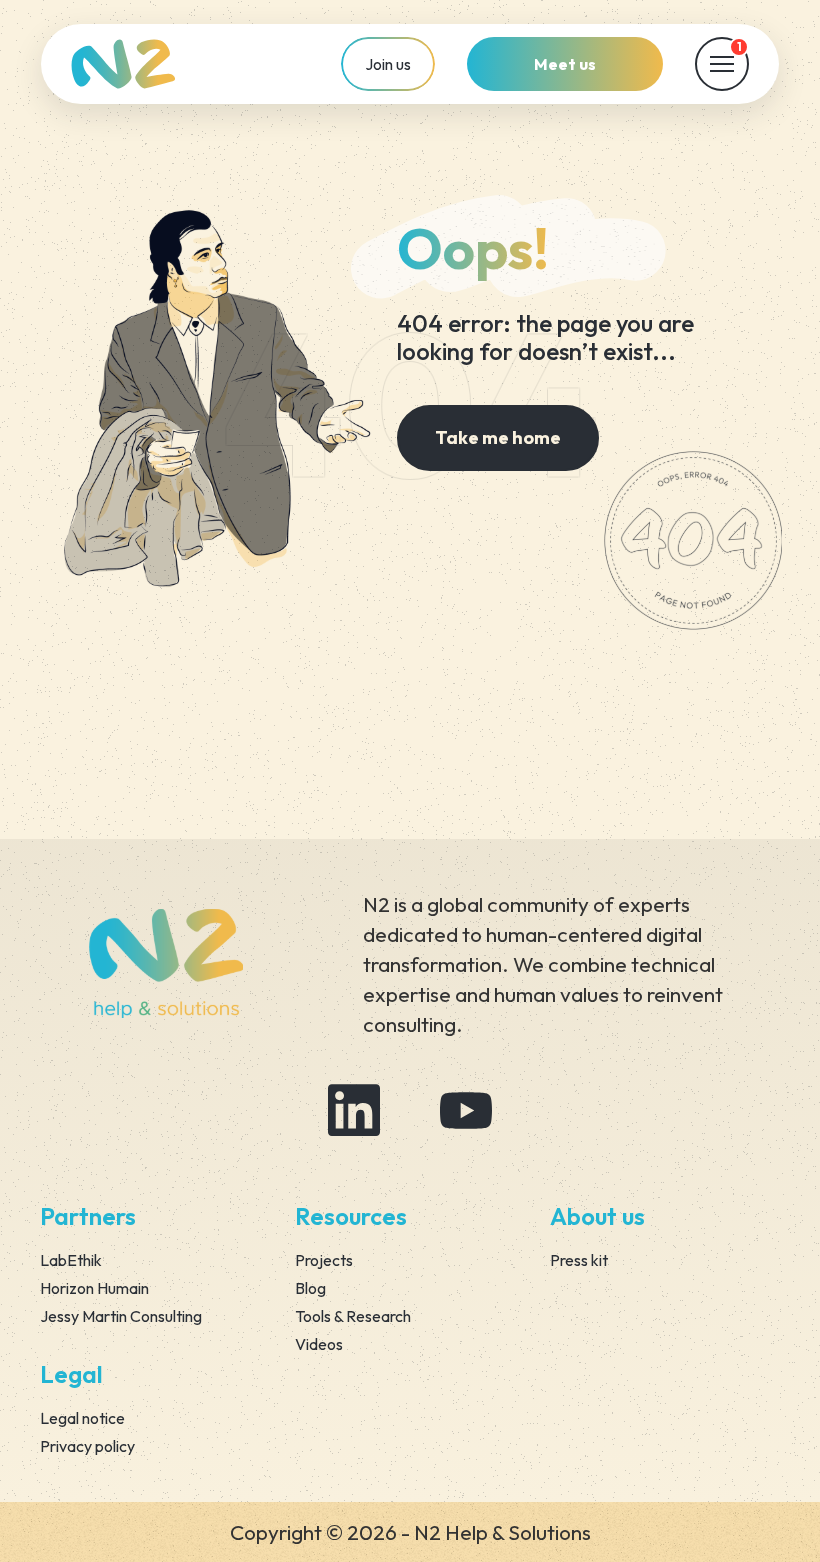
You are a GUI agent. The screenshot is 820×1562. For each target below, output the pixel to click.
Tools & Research (353, 1316)
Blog (310, 1288)
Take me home (498, 437)
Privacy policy (87, 1446)
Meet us (565, 64)
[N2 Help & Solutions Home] (123, 64)
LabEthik (71, 1260)
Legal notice (82, 1418)
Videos (319, 1344)
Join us (388, 64)
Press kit (579, 1260)
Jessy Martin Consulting (121, 1316)
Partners (88, 1216)
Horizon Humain (94, 1288)
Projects (324, 1260)
